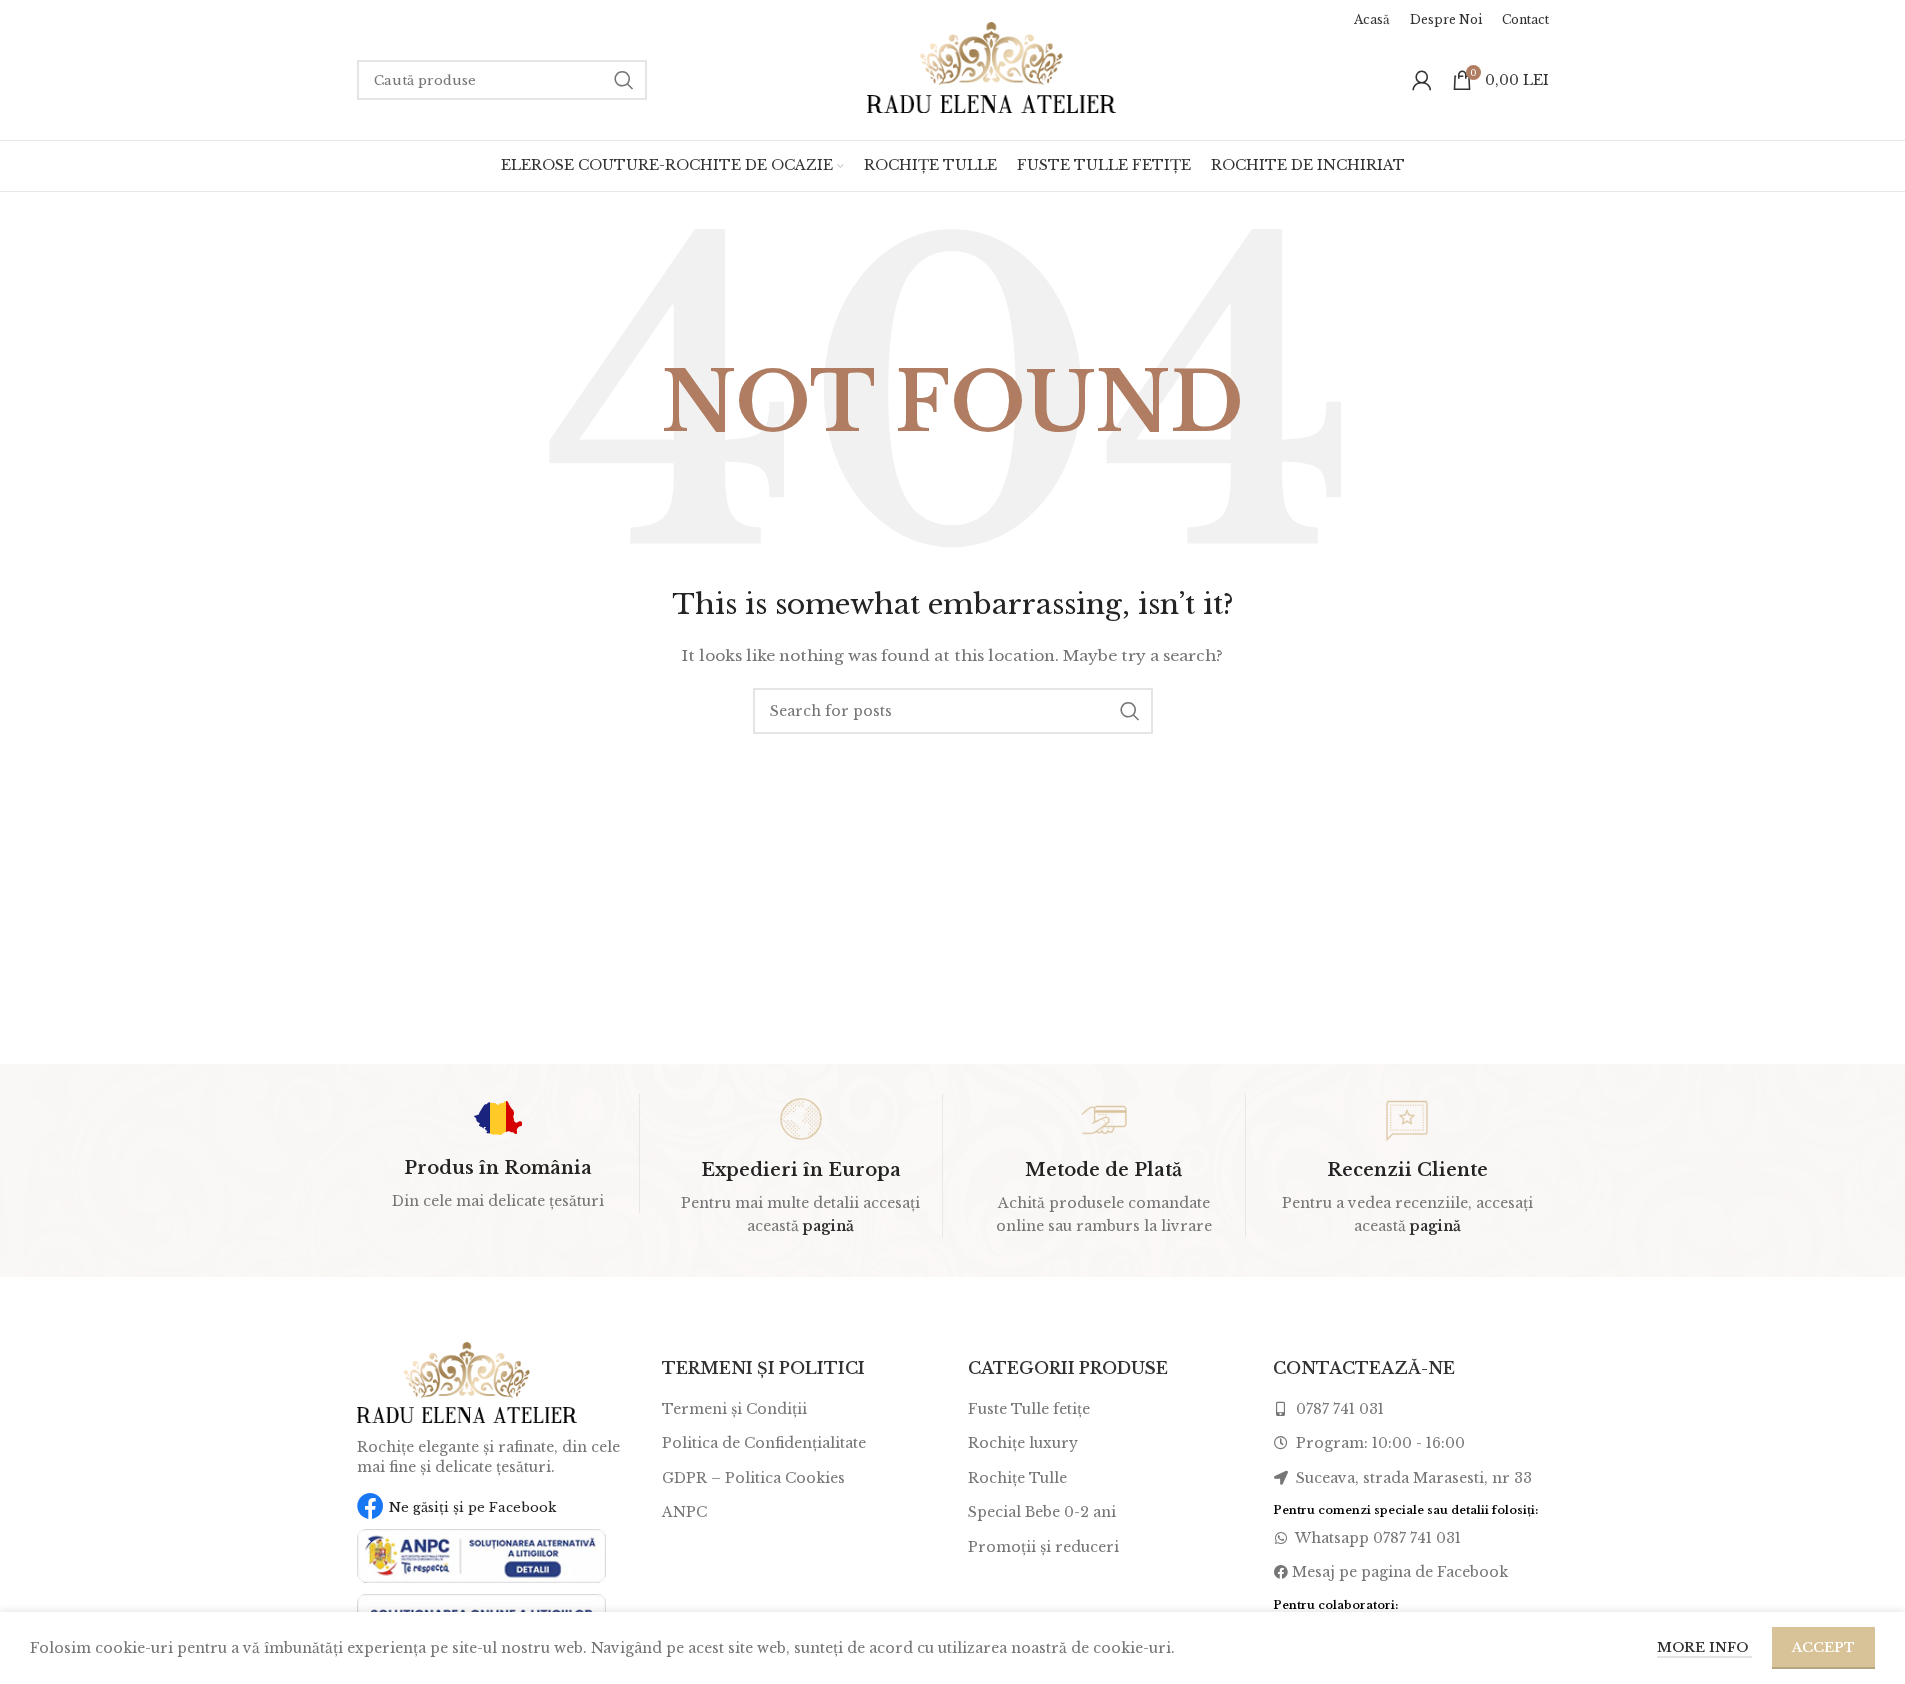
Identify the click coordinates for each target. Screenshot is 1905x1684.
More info (1704, 1647)
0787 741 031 (1338, 1409)
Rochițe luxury (1023, 1443)
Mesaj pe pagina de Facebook (1400, 1572)
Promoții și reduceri (1043, 1547)
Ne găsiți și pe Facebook (472, 1507)
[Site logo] (992, 66)
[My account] (1422, 80)
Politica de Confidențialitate (764, 1443)
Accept (1823, 1647)
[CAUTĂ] (624, 80)
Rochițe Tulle (1017, 1478)
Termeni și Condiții (734, 1409)
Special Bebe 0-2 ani (1042, 1512)
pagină (828, 1226)
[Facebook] (370, 1505)
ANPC (684, 1512)
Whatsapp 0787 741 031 (1376, 1538)
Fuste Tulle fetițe (1029, 1409)
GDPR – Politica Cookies (753, 1478)
